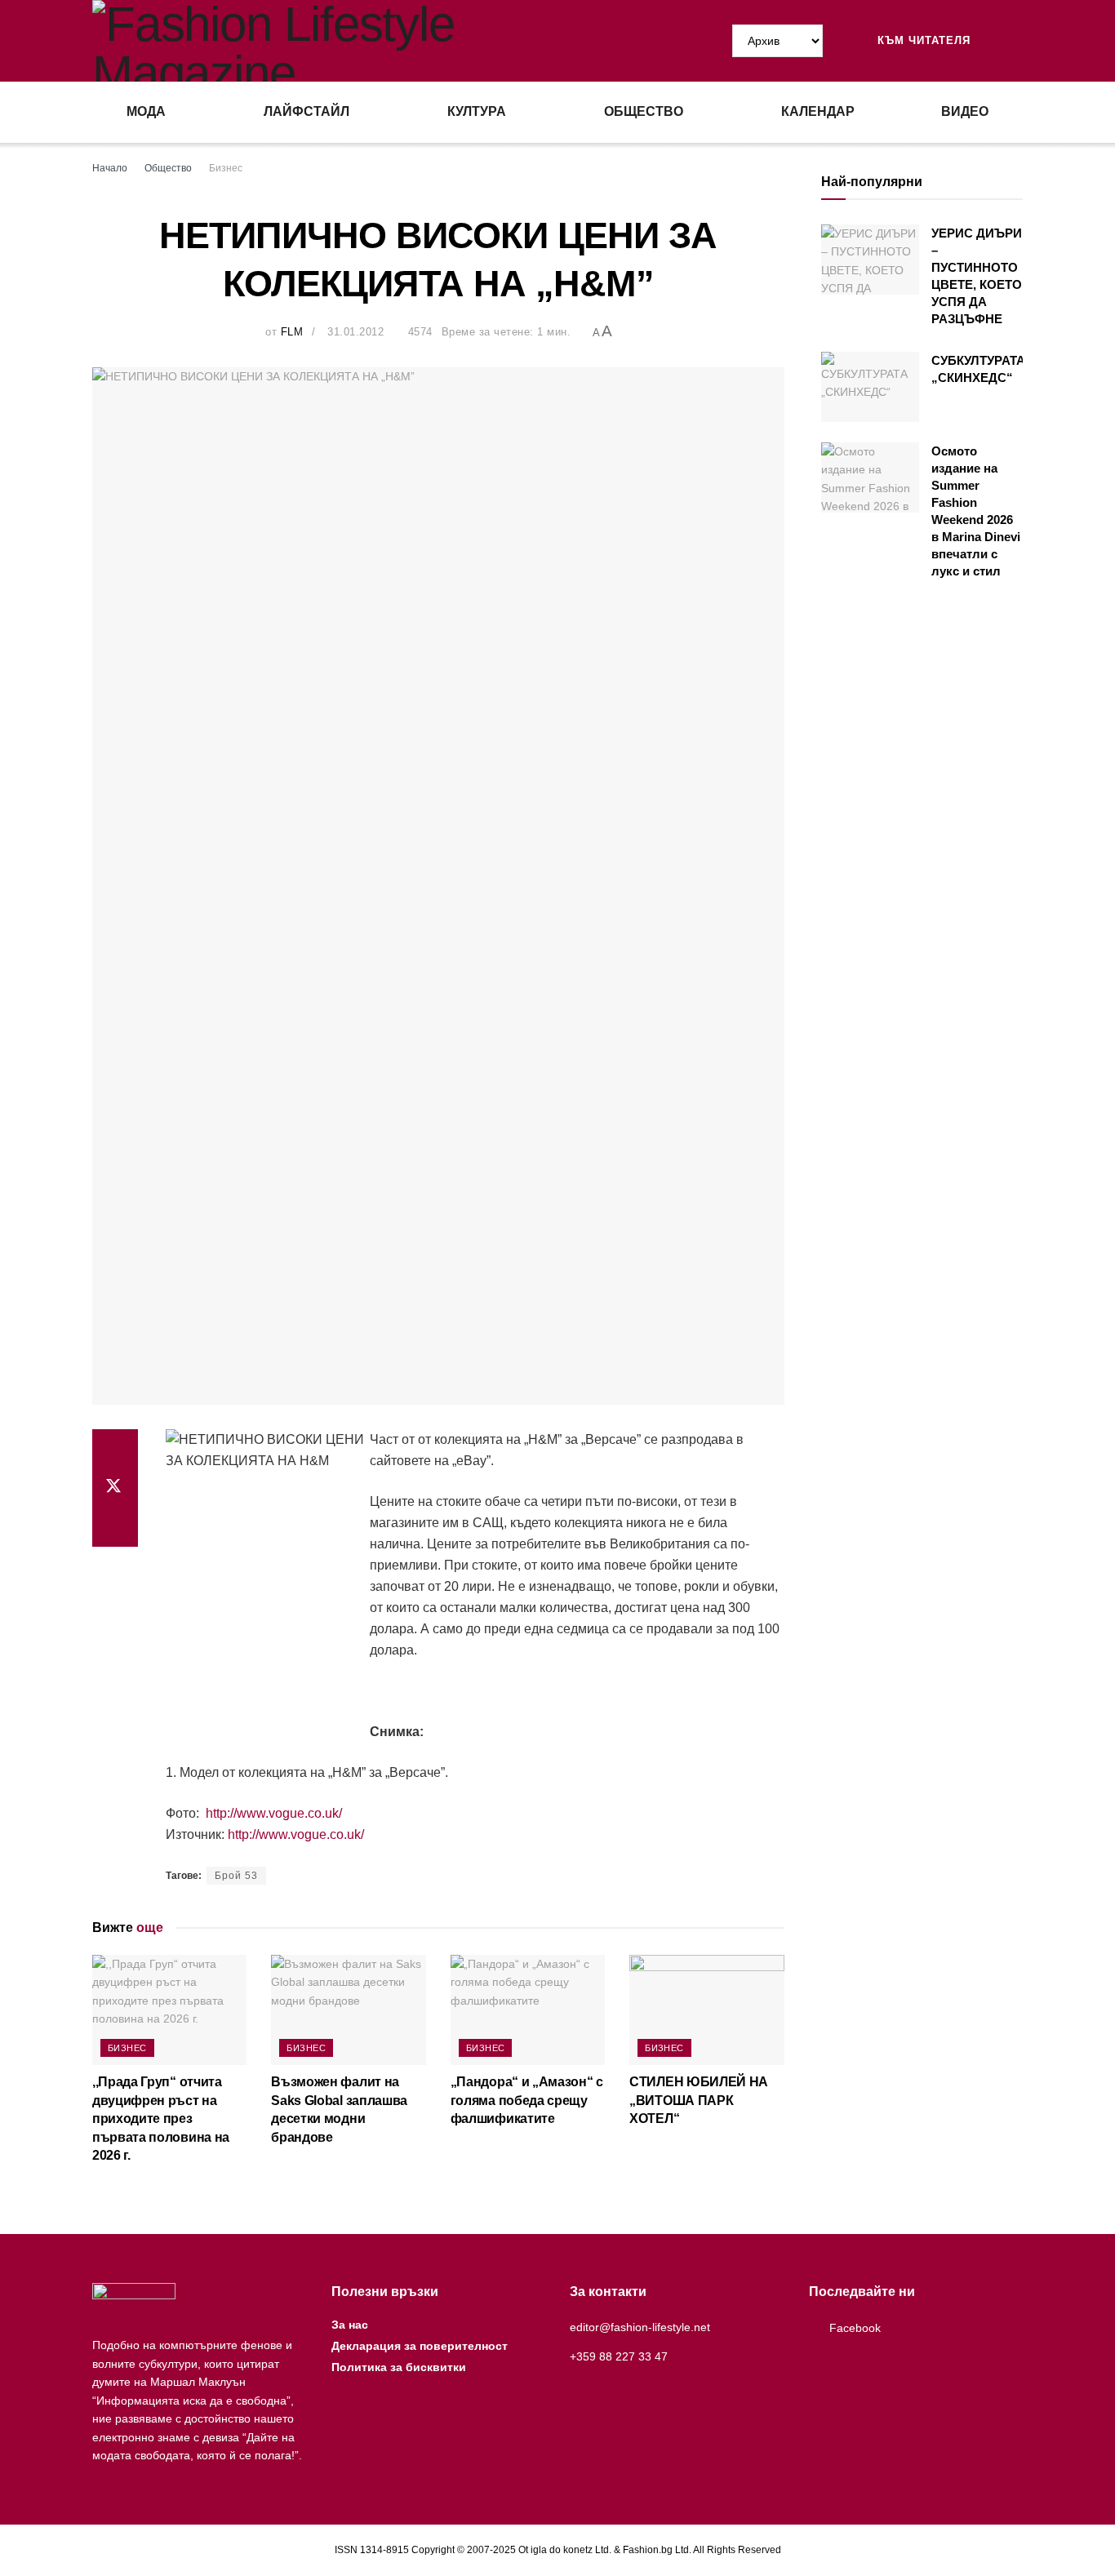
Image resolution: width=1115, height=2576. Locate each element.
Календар (818, 111)
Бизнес (226, 168)
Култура (477, 111)
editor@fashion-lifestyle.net (640, 2327)
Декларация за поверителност (420, 2346)
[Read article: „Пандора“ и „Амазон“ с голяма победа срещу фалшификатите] (528, 2010)
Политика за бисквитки (399, 2367)
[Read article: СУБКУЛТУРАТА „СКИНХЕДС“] (870, 387)
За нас (350, 2325)
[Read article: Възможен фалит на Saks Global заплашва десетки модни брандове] (348, 2010)
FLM (292, 332)
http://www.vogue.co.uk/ (272, 1813)
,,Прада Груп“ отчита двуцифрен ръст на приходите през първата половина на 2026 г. (161, 2119)
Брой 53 (236, 1876)
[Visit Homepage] (325, 41)
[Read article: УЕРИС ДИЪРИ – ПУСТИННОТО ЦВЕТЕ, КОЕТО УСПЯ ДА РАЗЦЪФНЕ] (870, 260)
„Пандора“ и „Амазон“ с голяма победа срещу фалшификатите (527, 2100)
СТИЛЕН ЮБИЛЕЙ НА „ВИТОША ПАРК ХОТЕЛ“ (699, 2100)
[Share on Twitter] (115, 1488)
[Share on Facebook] (115, 1449)
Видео (965, 111)
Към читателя (922, 40)
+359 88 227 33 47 (619, 2356)
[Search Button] (1016, 41)
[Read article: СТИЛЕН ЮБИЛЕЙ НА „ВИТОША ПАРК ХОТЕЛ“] (706, 2010)
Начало (110, 168)
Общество (644, 111)
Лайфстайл (307, 111)
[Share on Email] (115, 1527)
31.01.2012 (355, 332)
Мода (146, 111)
